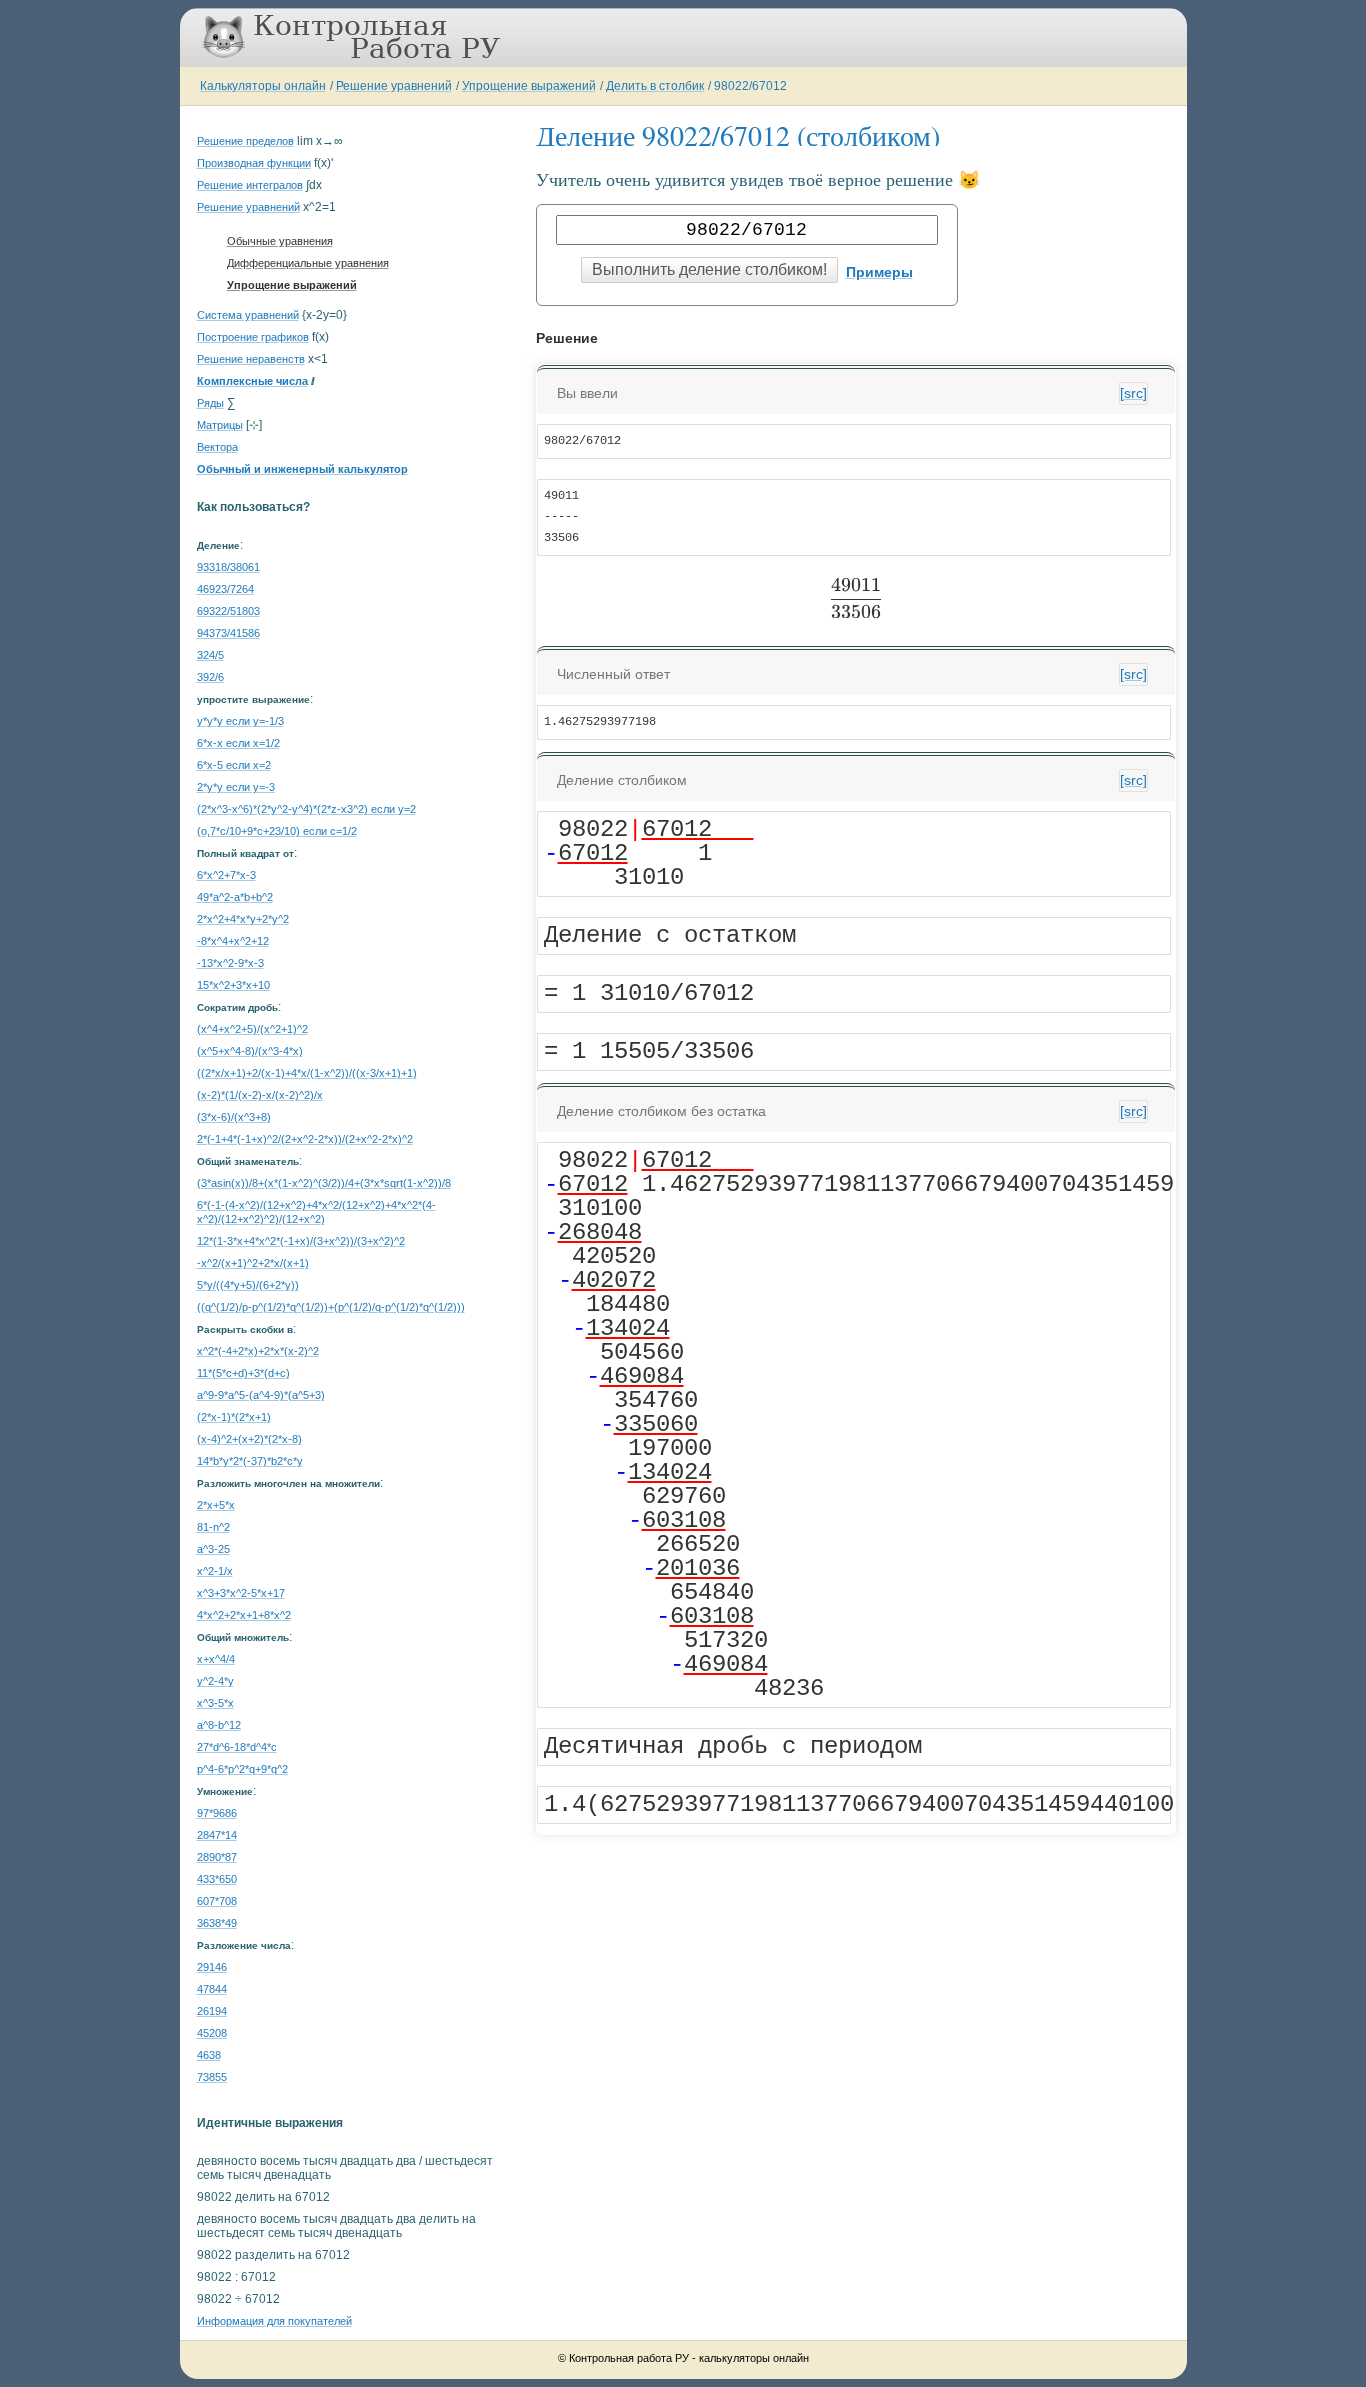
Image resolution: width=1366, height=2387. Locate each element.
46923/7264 (225, 589)
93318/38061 (228, 567)
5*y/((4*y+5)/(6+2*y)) (248, 1285)
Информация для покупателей (274, 2321)
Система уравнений (248, 315)
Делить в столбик (655, 86)
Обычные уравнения (280, 241)
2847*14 (217, 1835)
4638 (209, 2055)
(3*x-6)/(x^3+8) (234, 1117)
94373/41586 (228, 633)
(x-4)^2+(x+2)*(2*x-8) (249, 1439)
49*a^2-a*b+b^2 (235, 897)
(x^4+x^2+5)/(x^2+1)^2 (252, 1029)
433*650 (217, 1879)
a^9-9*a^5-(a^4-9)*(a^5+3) (261, 1395)
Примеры (879, 272)
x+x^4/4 (216, 1659)
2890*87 (217, 1857)
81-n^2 (213, 1527)
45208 (212, 2033)
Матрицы (220, 425)
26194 (212, 2011)
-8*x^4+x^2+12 (233, 941)
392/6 (210, 677)
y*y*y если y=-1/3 (240, 721)
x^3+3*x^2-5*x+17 (241, 1593)
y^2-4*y (215, 1681)
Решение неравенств (251, 359)
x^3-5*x (215, 1703)
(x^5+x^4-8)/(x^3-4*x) (250, 1051)
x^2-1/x (215, 1571)
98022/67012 (750, 86)
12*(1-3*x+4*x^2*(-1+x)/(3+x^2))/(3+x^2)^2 (301, 1241)
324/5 (210, 655)
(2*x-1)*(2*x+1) (234, 1417)
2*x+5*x (216, 1505)
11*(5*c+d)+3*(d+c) (243, 1373)
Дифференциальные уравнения (308, 263)
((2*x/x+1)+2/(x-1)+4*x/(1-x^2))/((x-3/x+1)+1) (307, 1073)
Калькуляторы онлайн (263, 86)
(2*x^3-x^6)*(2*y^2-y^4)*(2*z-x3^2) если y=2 (306, 809)
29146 (212, 1967)
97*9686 (217, 1813)
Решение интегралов (250, 185)
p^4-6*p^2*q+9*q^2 (242, 1769)
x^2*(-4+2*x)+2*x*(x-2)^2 (258, 1351)
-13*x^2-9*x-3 (230, 963)
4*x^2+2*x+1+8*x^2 (244, 1615)
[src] (1133, 393)
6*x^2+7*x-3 (226, 875)
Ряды (210, 403)
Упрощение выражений (529, 86)
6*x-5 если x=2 (234, 765)
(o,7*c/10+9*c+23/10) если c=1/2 (277, 831)
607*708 (217, 1901)
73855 (212, 2077)
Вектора (217, 447)
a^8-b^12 (219, 1725)
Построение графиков (253, 337)
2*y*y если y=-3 (236, 787)
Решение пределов (245, 141)
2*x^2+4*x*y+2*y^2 (243, 919)
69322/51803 (228, 611)
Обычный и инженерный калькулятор (302, 469)
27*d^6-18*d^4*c (237, 1747)
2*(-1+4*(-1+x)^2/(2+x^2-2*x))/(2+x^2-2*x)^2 (305, 1139)
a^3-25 (213, 1549)
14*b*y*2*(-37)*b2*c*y (250, 1461)
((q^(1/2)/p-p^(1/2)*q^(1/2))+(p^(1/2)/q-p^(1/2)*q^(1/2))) (331, 1307)
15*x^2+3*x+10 (233, 985)
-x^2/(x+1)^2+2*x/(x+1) (253, 1263)
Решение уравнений (394, 86)
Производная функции (254, 163)
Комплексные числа (252, 381)
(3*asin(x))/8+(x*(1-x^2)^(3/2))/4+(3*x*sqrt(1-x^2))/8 (324, 1183)
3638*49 (217, 1923)
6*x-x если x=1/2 (238, 743)
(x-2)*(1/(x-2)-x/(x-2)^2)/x (260, 1095)
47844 (212, 1989)
